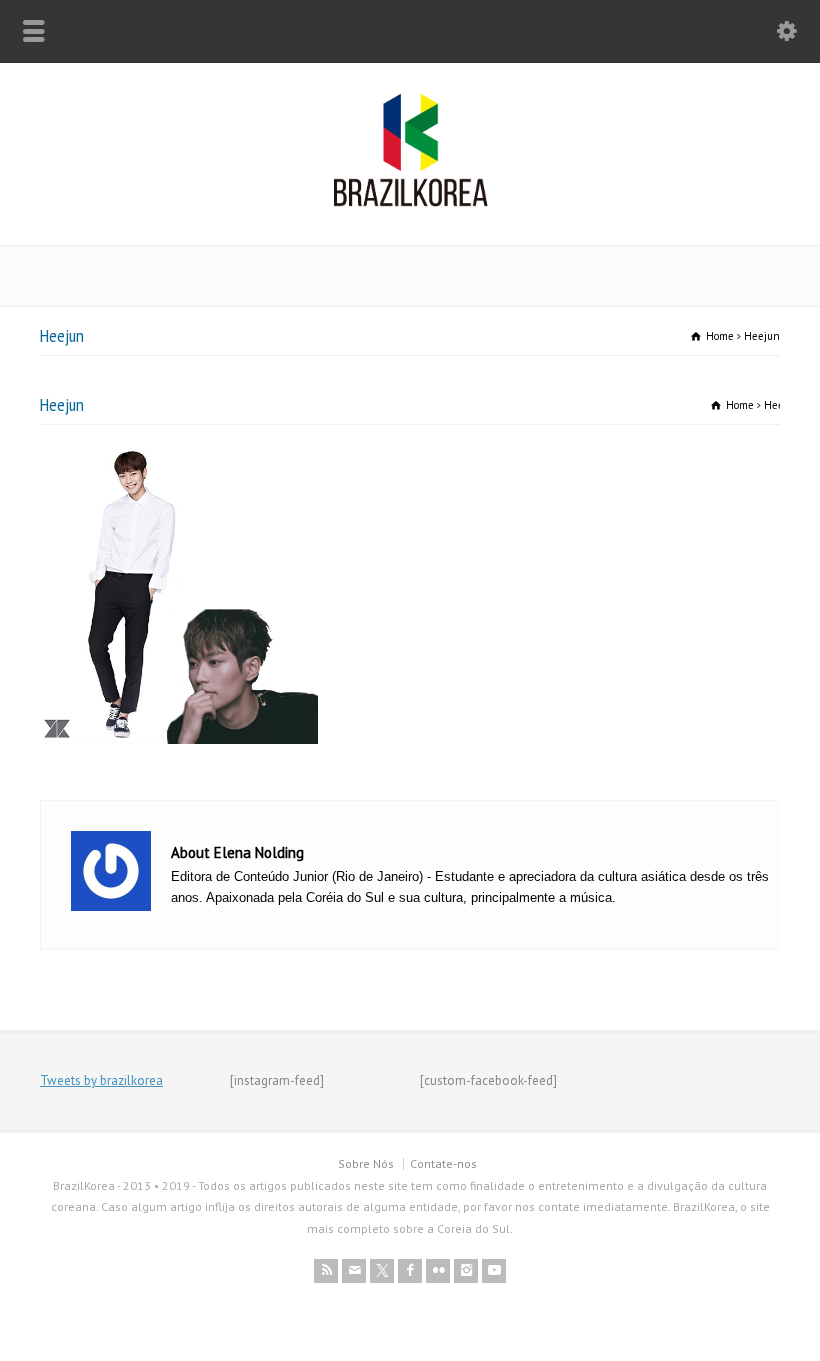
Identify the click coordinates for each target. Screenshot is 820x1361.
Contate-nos (443, 1163)
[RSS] (326, 1271)
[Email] (354, 1271)
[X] (382, 1271)
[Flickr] (438, 1271)
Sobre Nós (366, 1163)
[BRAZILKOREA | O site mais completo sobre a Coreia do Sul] (410, 202)
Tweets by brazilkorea (101, 1080)
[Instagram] (466, 1271)
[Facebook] (410, 1271)
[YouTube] (494, 1271)
